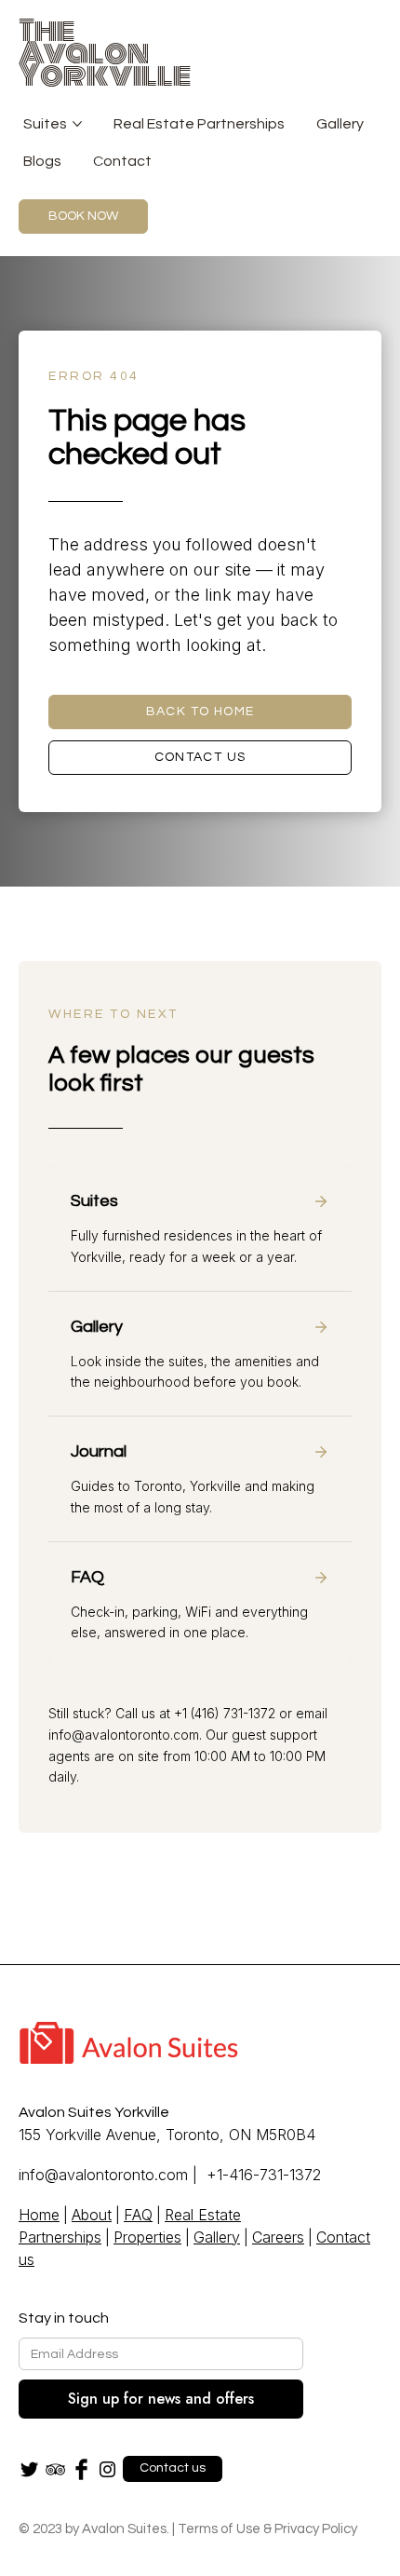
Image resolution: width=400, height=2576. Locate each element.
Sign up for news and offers (161, 2399)
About (92, 2215)
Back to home (200, 712)
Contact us (200, 757)
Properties (147, 2237)
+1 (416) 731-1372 (225, 1713)
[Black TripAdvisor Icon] (55, 2469)
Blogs (42, 161)
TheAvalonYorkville (105, 53)
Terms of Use (219, 2529)
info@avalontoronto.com (124, 1735)
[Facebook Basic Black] (81, 2469)
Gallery (340, 124)
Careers (278, 2237)
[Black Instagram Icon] (107, 2469)
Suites (45, 124)
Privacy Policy (316, 2529)
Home (39, 2215)
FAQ (138, 2215)
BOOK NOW (83, 216)
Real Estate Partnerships (199, 124)
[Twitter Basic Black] (29, 2469)
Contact (122, 161)
